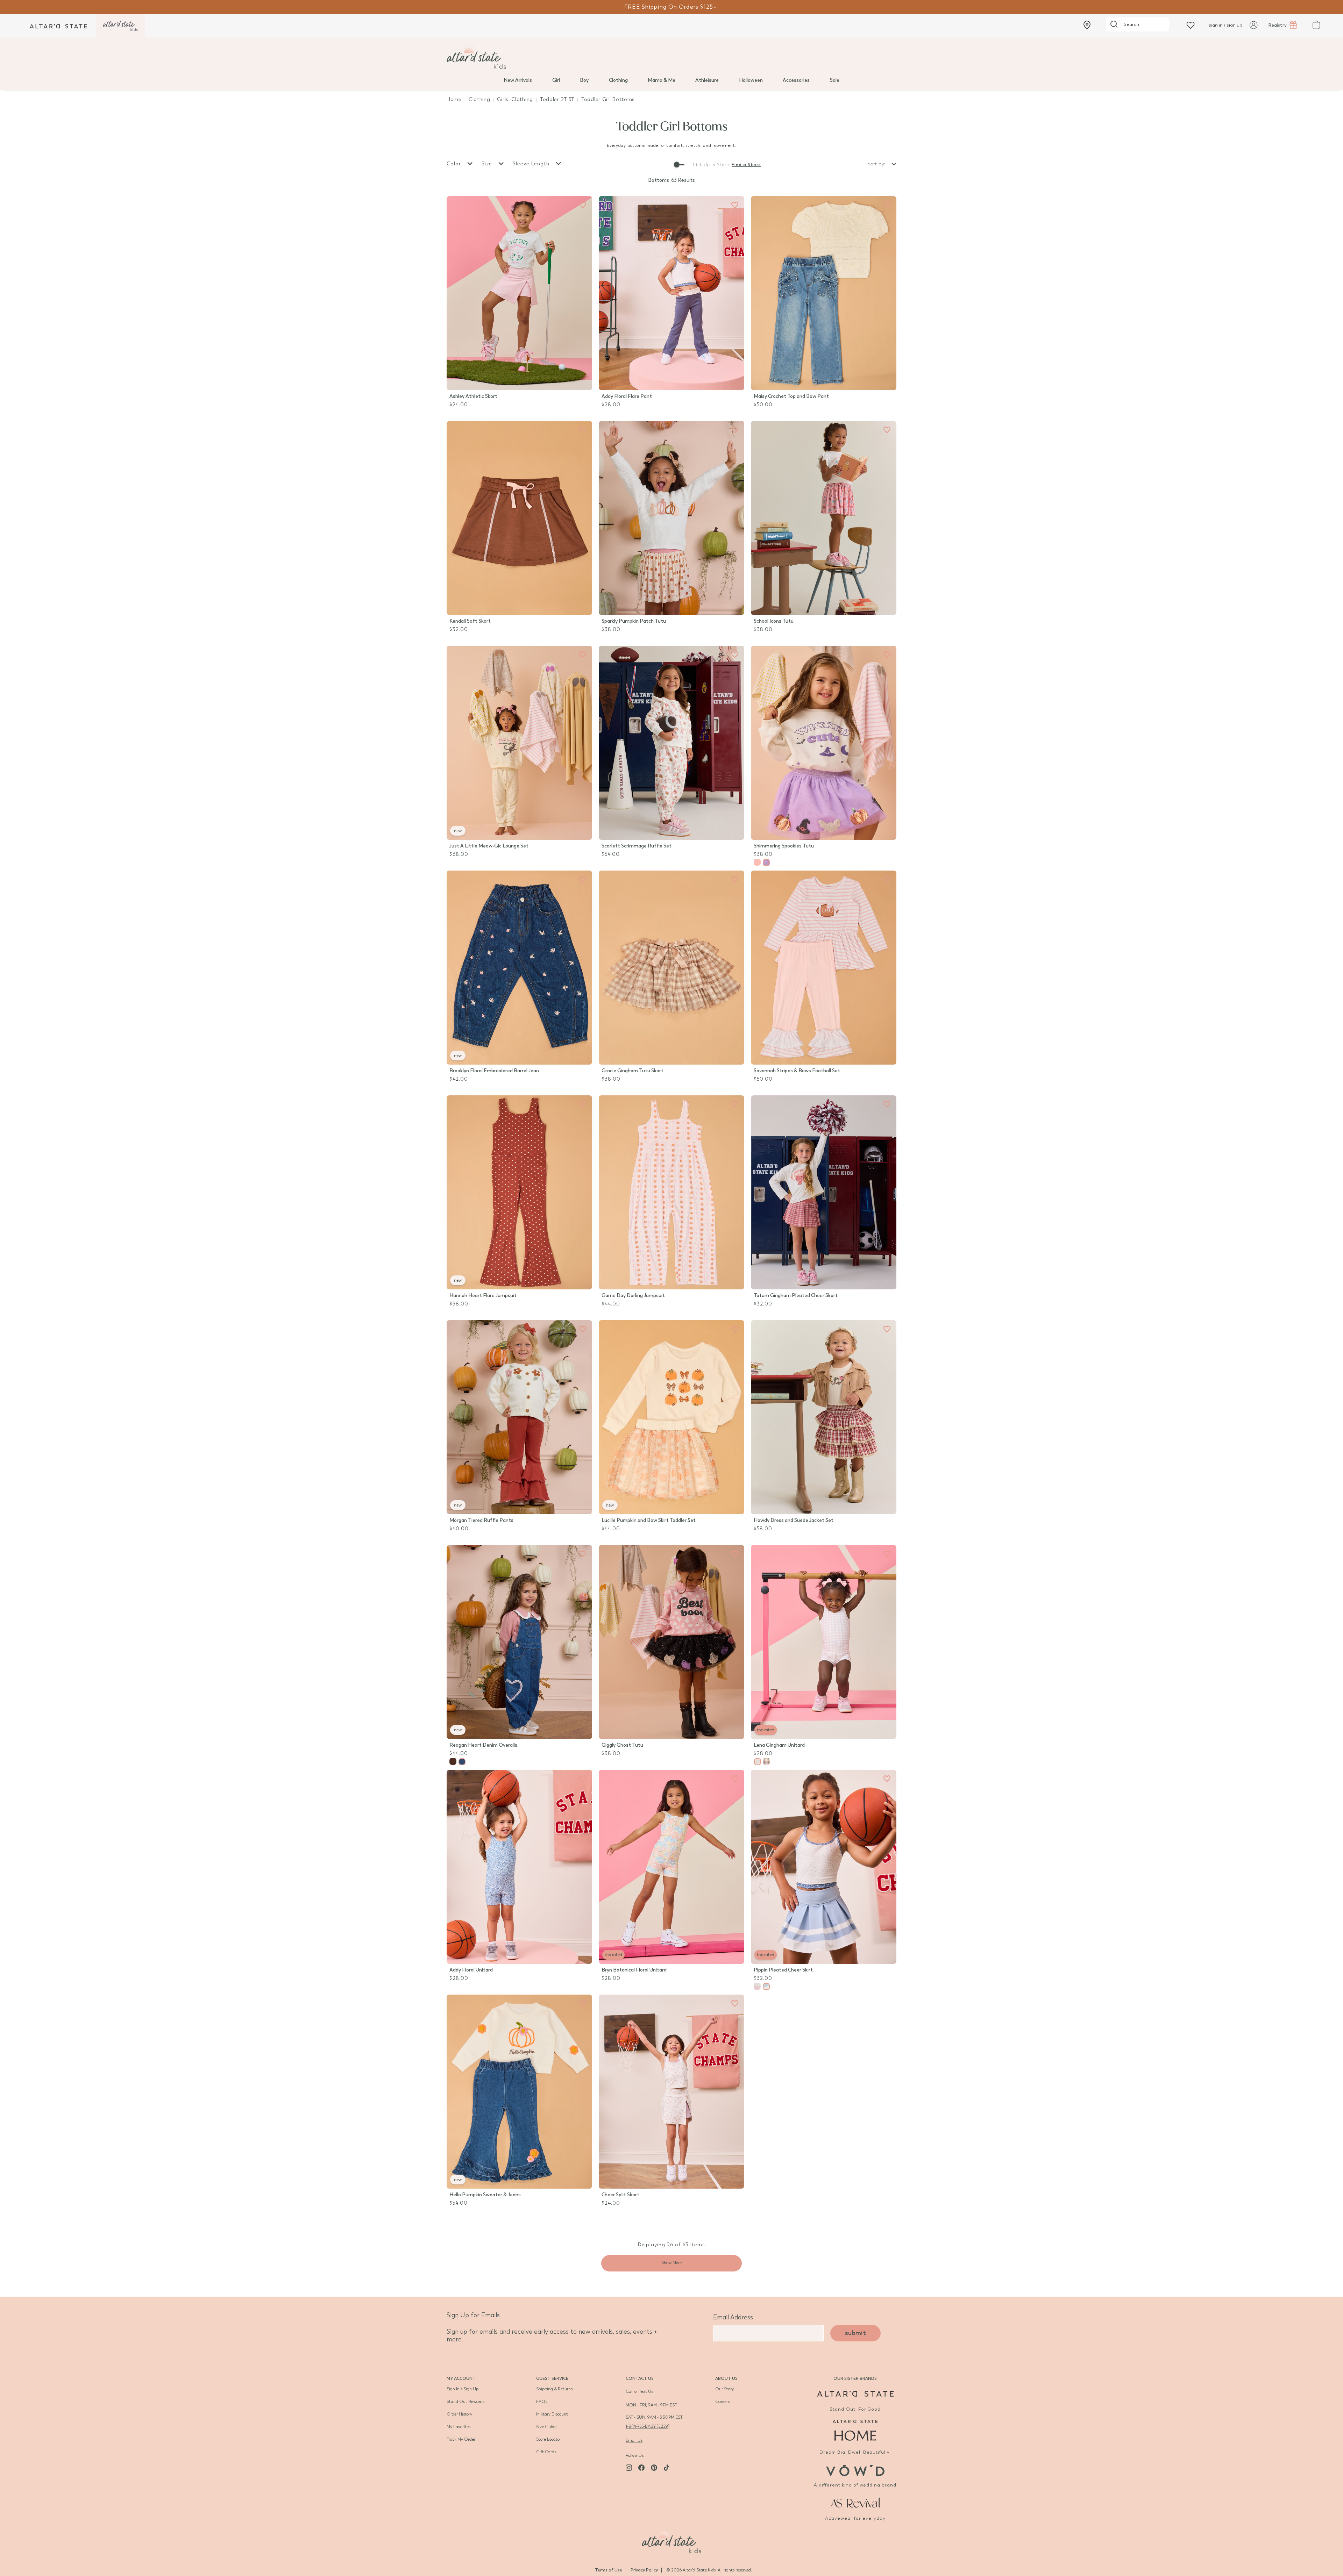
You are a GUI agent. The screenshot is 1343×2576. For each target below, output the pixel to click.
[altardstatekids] (120, 26)
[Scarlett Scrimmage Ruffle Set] (671, 743)
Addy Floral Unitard (471, 1970)
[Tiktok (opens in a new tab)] (667, 2468)
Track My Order (461, 2439)
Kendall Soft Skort (470, 621)
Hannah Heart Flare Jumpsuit (483, 1296)
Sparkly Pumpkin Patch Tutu (634, 621)
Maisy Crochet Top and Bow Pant (791, 396)
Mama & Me (662, 80)
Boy (584, 80)
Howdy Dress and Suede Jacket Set (794, 1520)
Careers (722, 2402)
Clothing (618, 80)
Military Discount (552, 2414)
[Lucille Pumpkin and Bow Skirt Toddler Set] (671, 1417)
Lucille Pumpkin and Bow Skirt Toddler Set (649, 1520)
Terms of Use (609, 2570)
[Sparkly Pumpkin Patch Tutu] (671, 518)
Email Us (634, 2440)
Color (455, 164)
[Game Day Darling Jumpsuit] (671, 1192)
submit (855, 2333)
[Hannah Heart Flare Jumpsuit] (519, 1192)
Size (488, 164)
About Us (726, 2378)
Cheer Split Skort (620, 2195)
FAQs (542, 2402)
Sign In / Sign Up (463, 2389)
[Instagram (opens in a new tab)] (629, 2468)
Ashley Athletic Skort (473, 396)
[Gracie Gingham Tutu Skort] (671, 968)
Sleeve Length (532, 164)
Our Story (724, 2389)
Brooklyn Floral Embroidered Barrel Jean (494, 1071)
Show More (671, 2263)
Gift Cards (546, 2452)
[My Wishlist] (1191, 25)
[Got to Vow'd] (855, 2470)
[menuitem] (518, 80)
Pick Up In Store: (712, 165)
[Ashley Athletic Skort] (519, 293)
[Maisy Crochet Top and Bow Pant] (824, 293)
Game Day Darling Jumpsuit (633, 1296)
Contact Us (640, 2378)
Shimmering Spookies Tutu (784, 846)
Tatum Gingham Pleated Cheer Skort (796, 1296)
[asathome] (855, 2430)
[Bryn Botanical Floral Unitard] (671, 1867)
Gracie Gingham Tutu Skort (633, 1071)
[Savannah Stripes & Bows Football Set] (824, 968)
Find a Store (746, 165)
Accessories (796, 80)
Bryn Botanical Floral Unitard (634, 1970)
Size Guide (546, 2427)
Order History (459, 2414)
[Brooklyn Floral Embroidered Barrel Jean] (519, 968)
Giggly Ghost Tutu (622, 1745)
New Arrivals (518, 80)
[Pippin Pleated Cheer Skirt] (824, 1867)
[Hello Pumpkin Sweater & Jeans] (519, 2092)
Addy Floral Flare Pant (627, 396)
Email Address (733, 2317)
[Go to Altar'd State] (855, 2394)
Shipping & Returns (554, 2389)
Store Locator (549, 2439)
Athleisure (707, 80)
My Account (461, 2378)
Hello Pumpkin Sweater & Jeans (485, 2195)
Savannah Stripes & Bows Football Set (797, 1071)
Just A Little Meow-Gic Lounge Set (489, 846)
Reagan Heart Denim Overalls (483, 1745)
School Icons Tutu (774, 621)
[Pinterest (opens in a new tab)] (654, 2468)
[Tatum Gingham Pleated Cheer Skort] (824, 1192)
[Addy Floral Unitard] (519, 1867)
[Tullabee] (671, 2540)
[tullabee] (671, 57)
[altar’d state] (58, 26)
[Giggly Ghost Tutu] (671, 1642)
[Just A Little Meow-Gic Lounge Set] (519, 743)
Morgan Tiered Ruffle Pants (481, 1520)
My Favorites (459, 2427)
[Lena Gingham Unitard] (824, 1642)
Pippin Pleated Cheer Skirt (783, 1970)
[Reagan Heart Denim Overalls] (519, 1642)
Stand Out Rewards (466, 2402)
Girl (556, 80)
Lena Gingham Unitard (779, 1745)
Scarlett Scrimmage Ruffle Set (637, 846)
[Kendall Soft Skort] (519, 518)
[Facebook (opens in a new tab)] (641, 2468)
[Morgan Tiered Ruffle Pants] (519, 1417)
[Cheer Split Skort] (671, 2092)
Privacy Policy (644, 2570)
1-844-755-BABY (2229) (648, 2426)
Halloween (751, 80)
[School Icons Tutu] (824, 518)
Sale (835, 80)
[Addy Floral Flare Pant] (671, 293)
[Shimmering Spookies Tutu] (824, 743)
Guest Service (552, 2378)
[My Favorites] (583, 205)
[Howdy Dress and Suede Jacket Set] (824, 1417)
